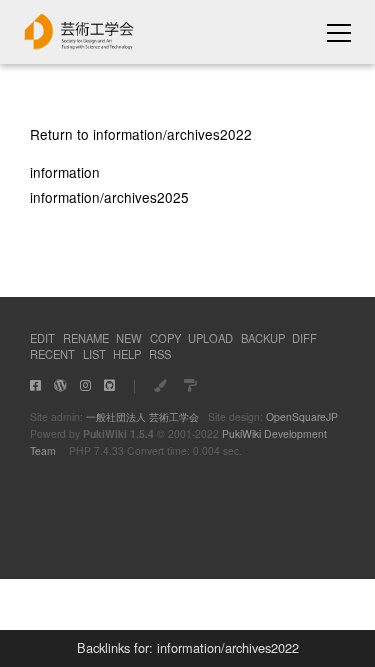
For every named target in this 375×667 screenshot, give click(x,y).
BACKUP (263, 338)
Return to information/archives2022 (141, 134)
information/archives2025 (109, 197)
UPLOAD (210, 338)
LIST (94, 354)
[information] (79, 43)
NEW (129, 338)
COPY (165, 338)
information (65, 172)
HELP (127, 354)
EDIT (42, 338)
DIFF (304, 338)
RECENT (52, 354)
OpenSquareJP (302, 416)
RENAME (86, 338)
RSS (160, 354)
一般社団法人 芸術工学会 (142, 416)
